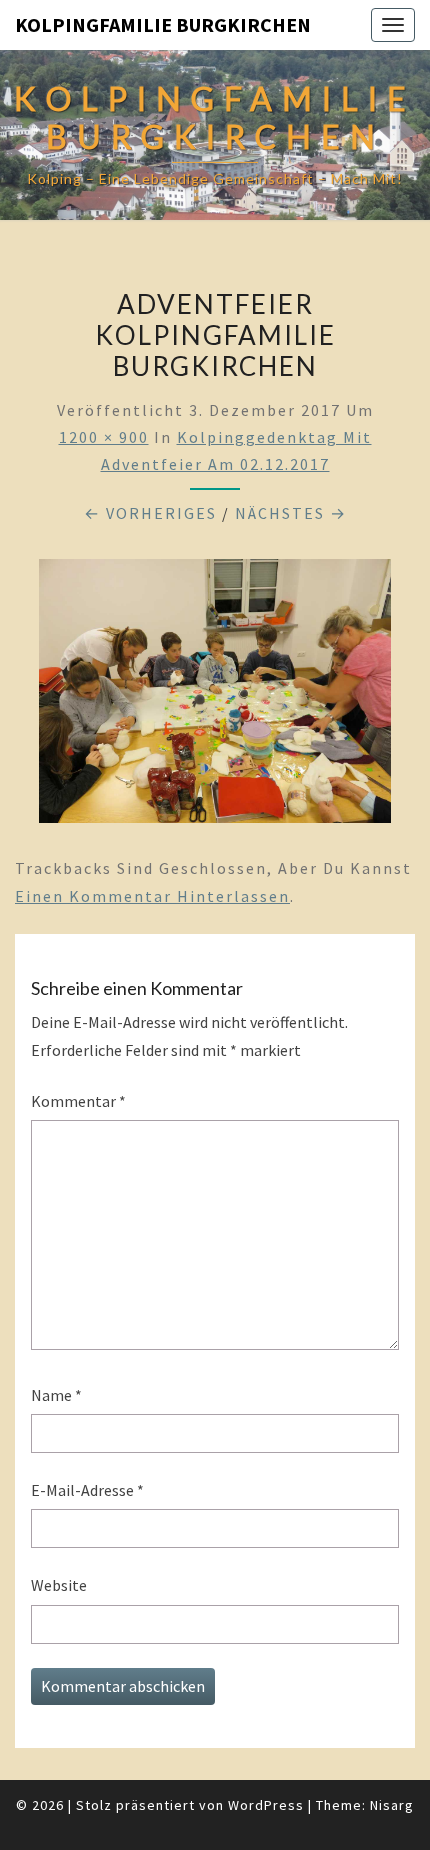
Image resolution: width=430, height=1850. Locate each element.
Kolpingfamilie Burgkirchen (163, 24)
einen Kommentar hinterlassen (152, 896)
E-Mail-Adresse (87, 1490)
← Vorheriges (150, 513)
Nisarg (392, 1805)
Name (56, 1395)
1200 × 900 (104, 437)
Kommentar (78, 1101)
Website (59, 1585)
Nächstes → (291, 513)
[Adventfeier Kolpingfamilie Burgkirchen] (215, 697)
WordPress (266, 1805)
